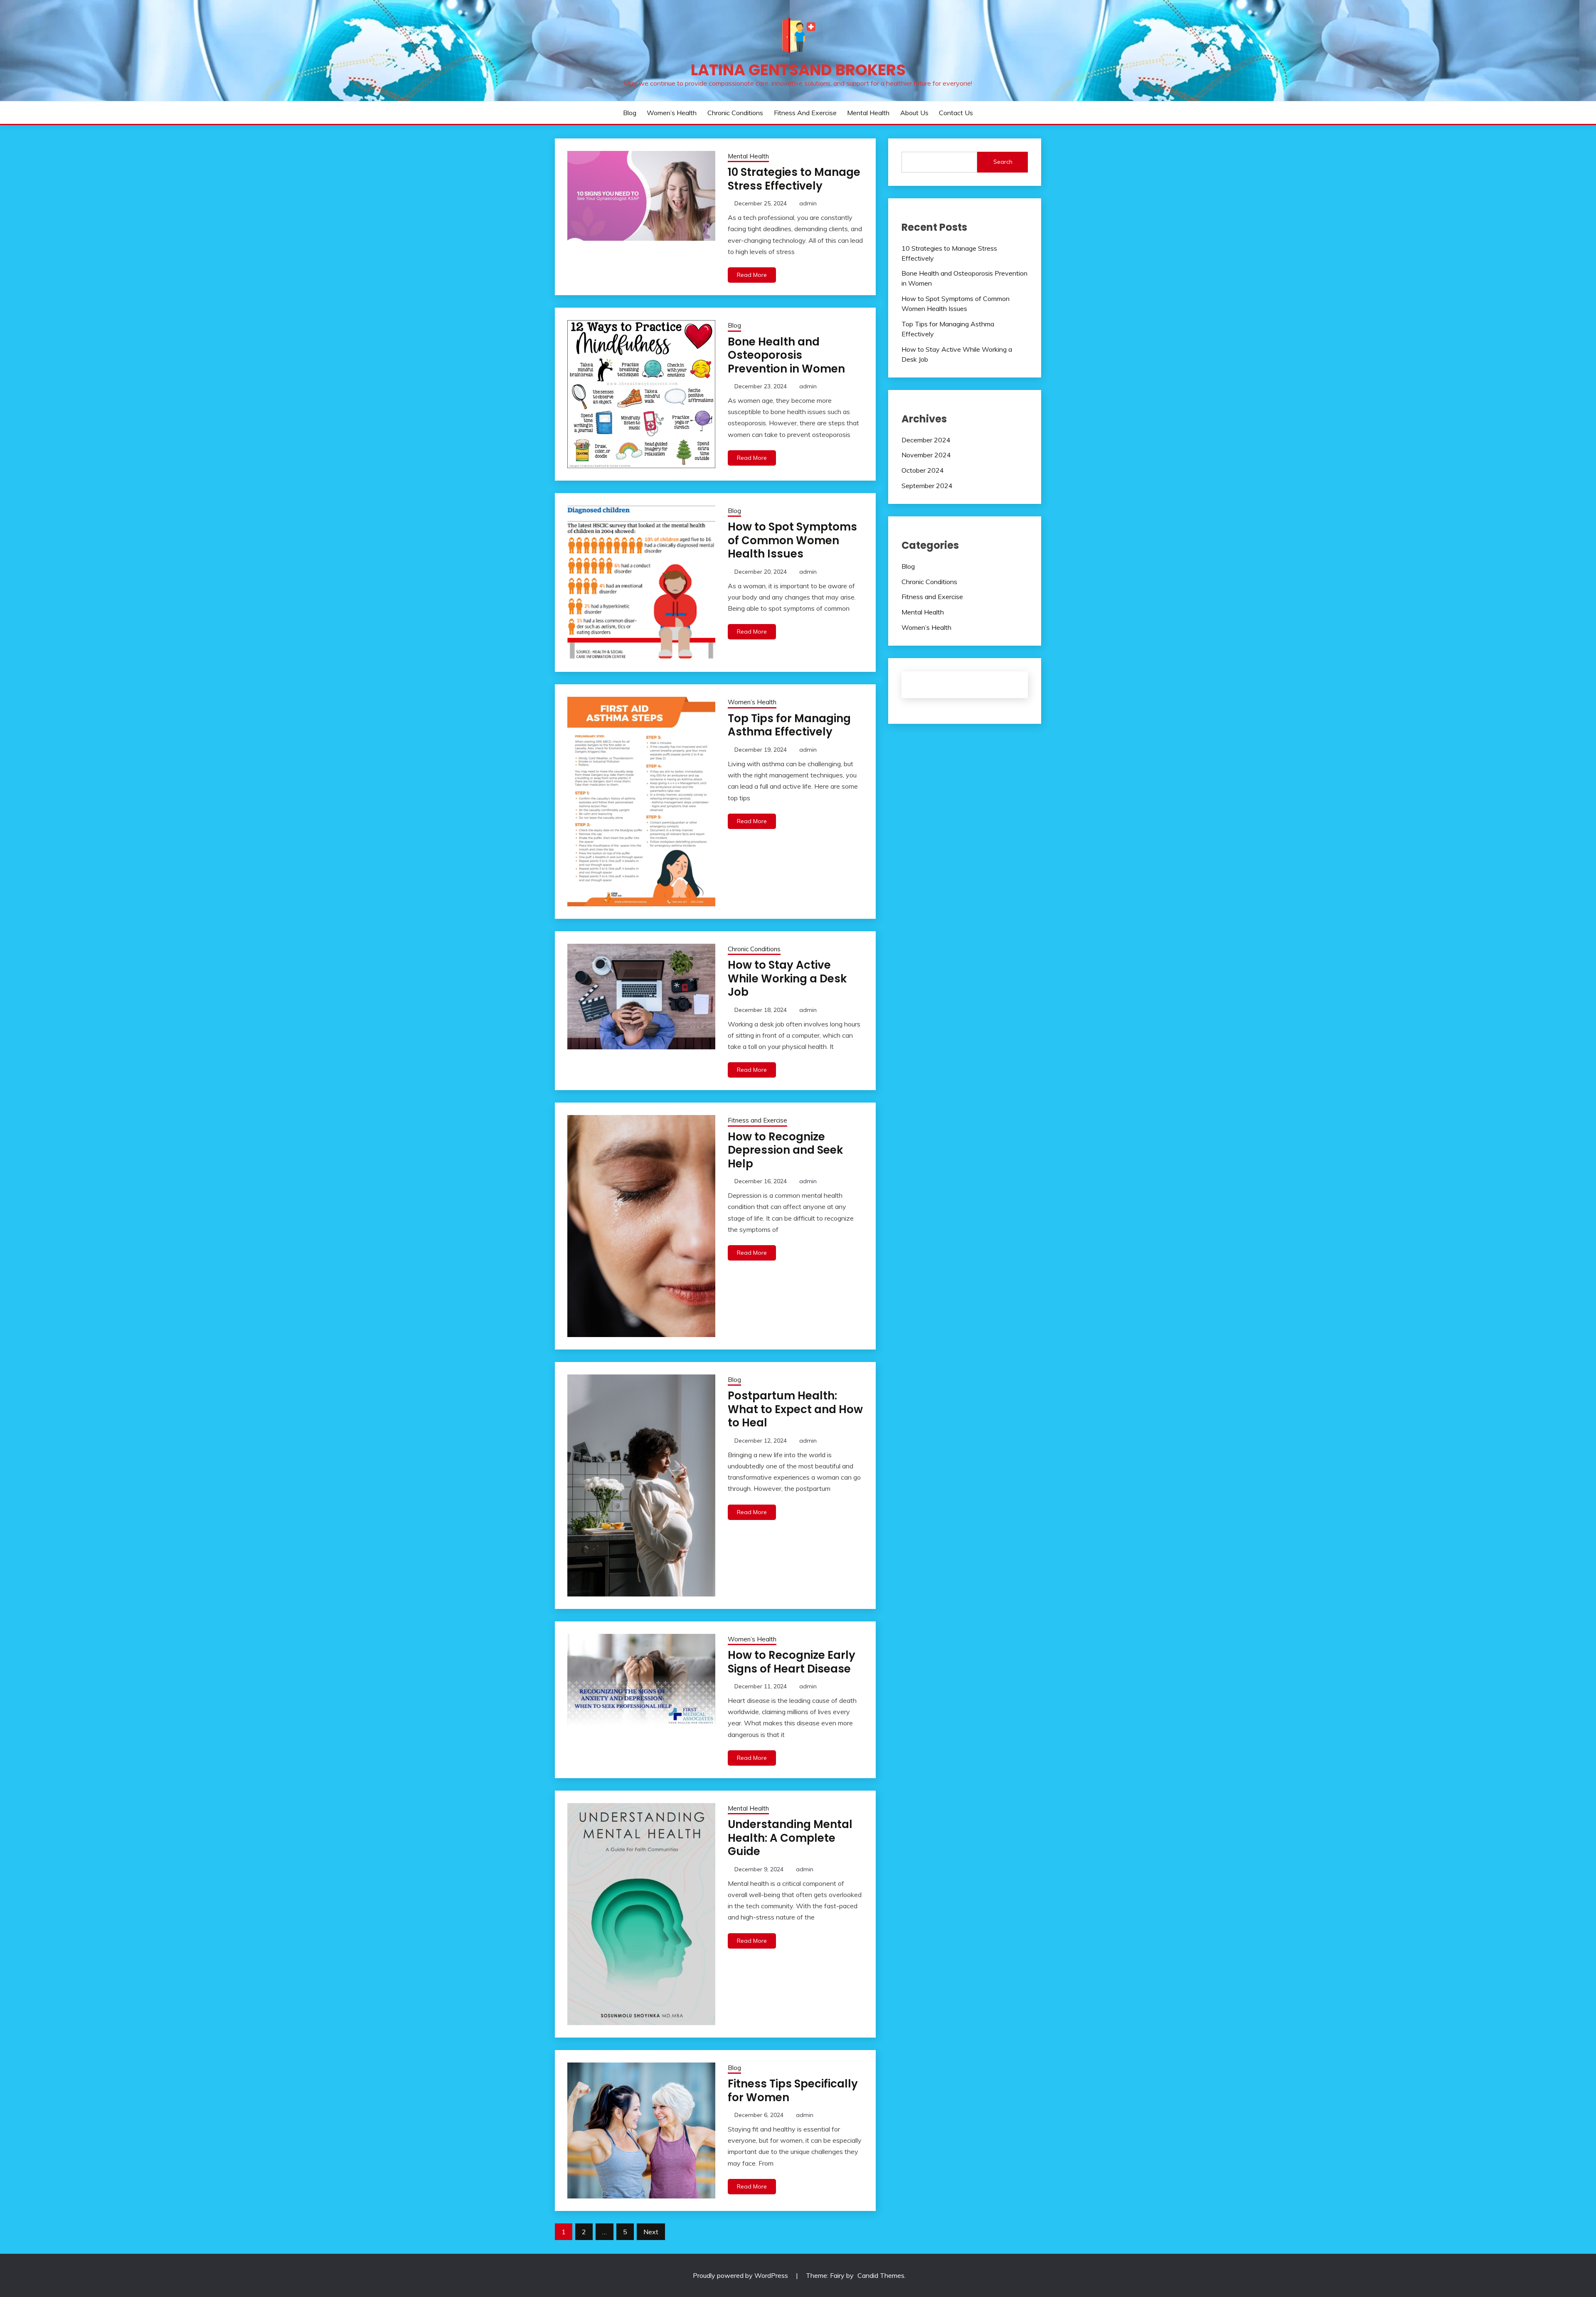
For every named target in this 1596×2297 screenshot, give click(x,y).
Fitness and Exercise (805, 113)
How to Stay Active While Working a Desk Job (787, 978)
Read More (752, 275)
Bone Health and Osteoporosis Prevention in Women (786, 355)
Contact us (956, 113)
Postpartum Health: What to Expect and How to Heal (795, 1409)
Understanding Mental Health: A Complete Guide (790, 1838)
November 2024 (926, 455)
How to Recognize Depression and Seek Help (785, 1150)
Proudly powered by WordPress (741, 2275)
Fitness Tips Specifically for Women (793, 2091)
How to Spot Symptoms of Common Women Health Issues (792, 540)
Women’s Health (672, 113)
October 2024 (923, 470)
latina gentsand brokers (798, 70)
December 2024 (926, 440)
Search (1003, 162)
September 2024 (927, 486)
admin (808, 203)
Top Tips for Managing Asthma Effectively (789, 725)
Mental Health (868, 113)
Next (651, 2232)
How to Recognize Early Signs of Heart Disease (792, 1662)
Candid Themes (881, 2275)
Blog (630, 113)
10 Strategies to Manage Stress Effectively (794, 179)
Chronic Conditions (735, 113)
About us (914, 113)
